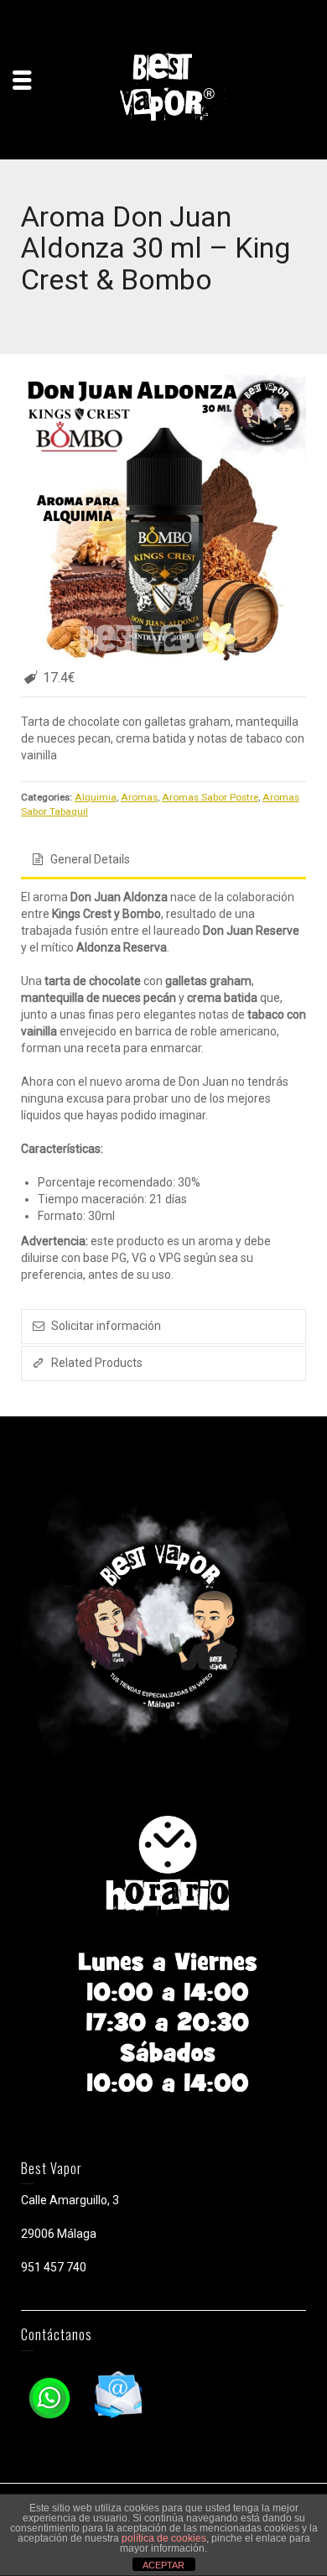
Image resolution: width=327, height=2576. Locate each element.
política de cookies (164, 2538)
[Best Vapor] (163, 87)
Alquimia (96, 797)
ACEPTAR (163, 2565)
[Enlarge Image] (163, 518)
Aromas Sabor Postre (210, 797)
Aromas (139, 797)
